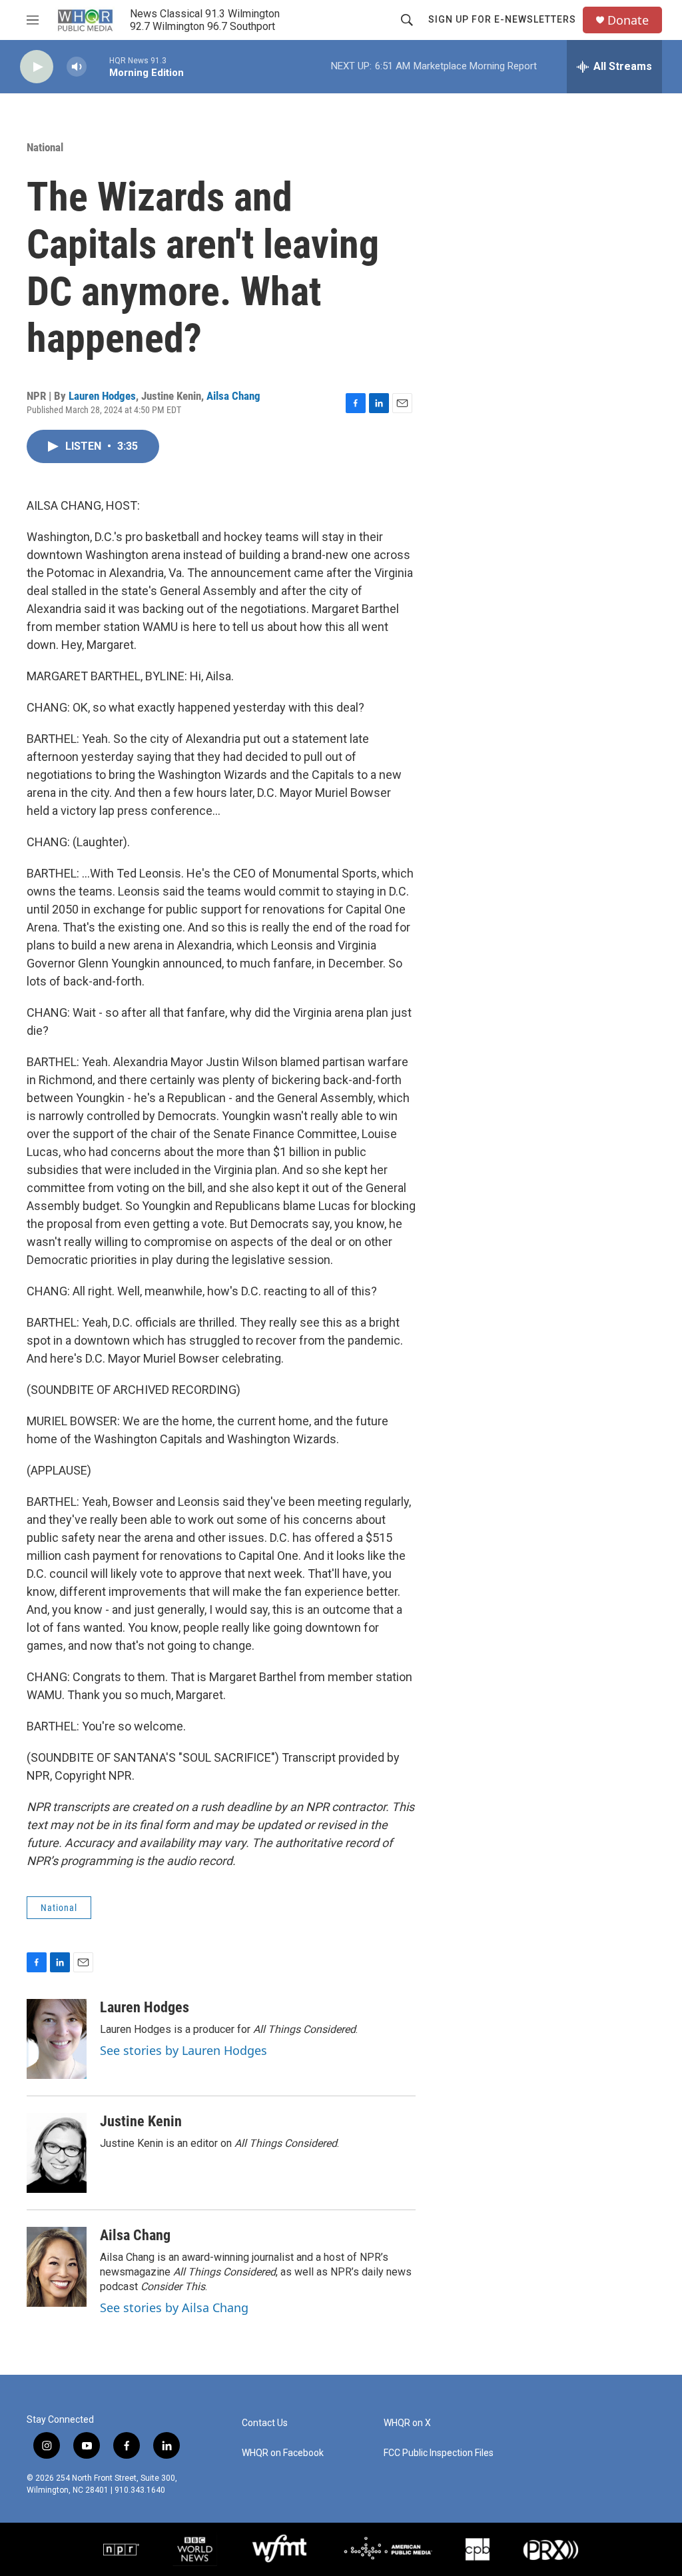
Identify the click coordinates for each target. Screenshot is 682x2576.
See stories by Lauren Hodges (183, 2050)
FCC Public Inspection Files (439, 2453)
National (45, 147)
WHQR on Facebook (283, 2453)
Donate (628, 20)
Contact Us (265, 2423)
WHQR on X (407, 2423)
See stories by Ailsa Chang (174, 2307)
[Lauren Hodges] (57, 2039)
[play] (37, 67)
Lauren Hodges (102, 396)
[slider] (98, 66)
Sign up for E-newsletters (502, 19)
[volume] (77, 67)
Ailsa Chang (233, 396)
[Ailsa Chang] (57, 2267)
